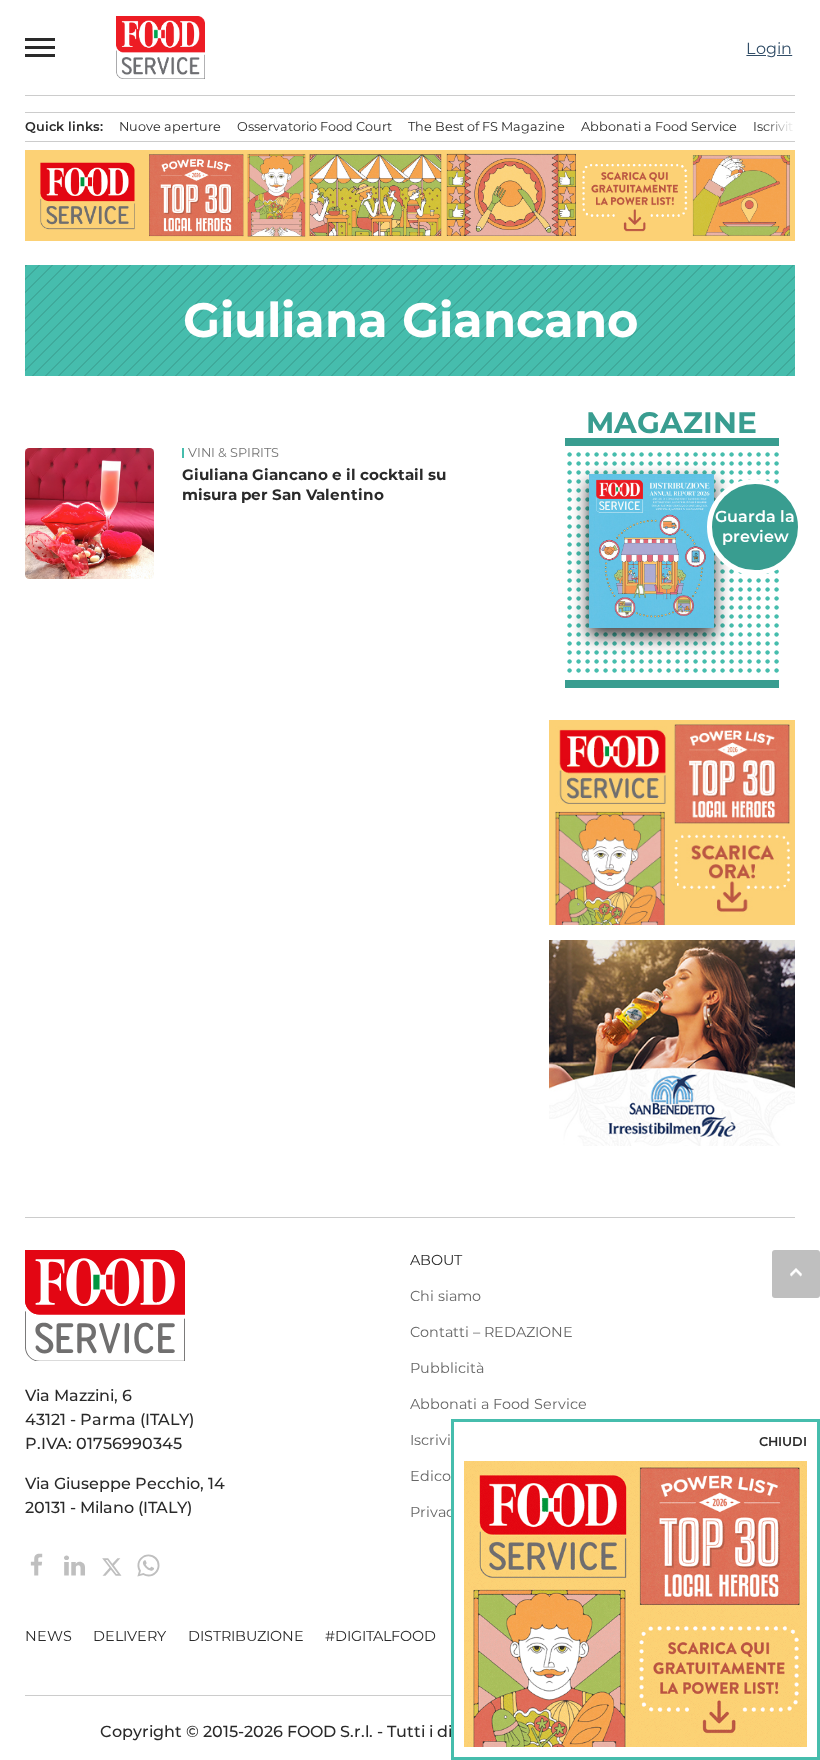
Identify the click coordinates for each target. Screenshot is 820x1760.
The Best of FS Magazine (486, 126)
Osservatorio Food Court (314, 126)
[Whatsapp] (148, 1563)
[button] (41, 47)
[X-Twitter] (113, 1563)
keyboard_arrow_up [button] (796, 1272)
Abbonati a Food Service (659, 126)
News (48, 1636)
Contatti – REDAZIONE (491, 1332)
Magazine (671, 423)
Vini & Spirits (233, 453)
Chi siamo (445, 1296)
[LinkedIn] (76, 1563)
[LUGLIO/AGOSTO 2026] (672, 551)
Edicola (436, 1476)
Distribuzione (246, 1636)
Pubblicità (447, 1368)
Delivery (129, 1636)
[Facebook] (39, 1563)
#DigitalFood (380, 1636)
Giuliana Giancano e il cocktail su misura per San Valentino (314, 484)
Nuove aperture (170, 126)
